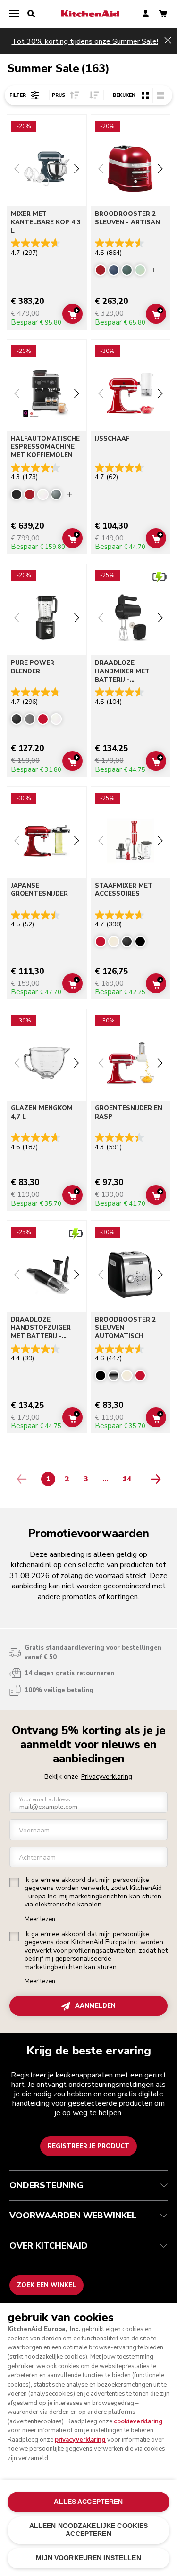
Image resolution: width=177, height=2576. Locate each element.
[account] (146, 14)
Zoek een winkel (46, 2285)
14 (129, 1481)
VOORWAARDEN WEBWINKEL (73, 2216)
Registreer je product (88, 2146)
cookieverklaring (138, 2421)
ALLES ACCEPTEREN (88, 2502)
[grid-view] (145, 95)
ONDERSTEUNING (46, 2185)
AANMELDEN (95, 2006)
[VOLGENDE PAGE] (153, 1479)
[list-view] (160, 95)
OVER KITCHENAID (49, 2246)
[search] (31, 14)
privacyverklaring (80, 2440)
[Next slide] (76, 170)
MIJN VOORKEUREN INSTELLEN (88, 2558)
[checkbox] (14, 1882)
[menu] (14, 14)
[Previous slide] (17, 170)
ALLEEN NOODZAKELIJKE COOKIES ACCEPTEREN (89, 2530)
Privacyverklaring (107, 1777)
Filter (18, 95)
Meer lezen (40, 1919)
